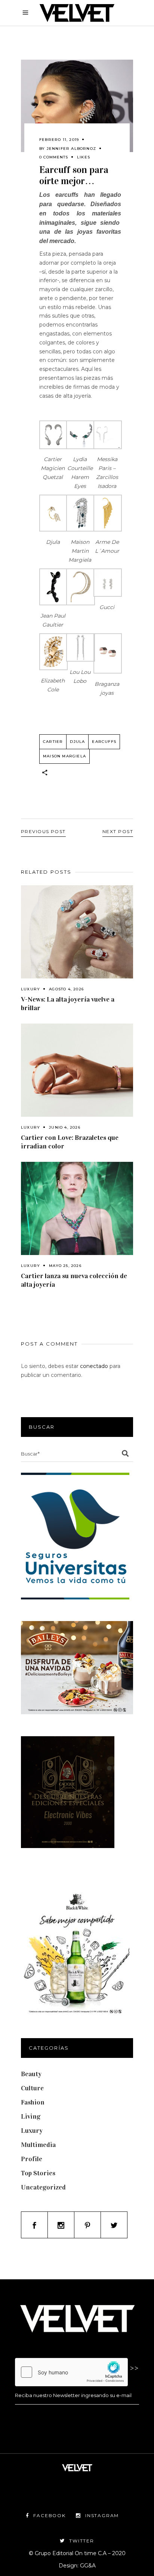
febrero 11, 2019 (59, 140)
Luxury (30, 989)
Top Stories (38, 2173)
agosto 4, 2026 (66, 989)
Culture (32, 2088)
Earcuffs (104, 742)
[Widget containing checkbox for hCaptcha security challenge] (71, 2372)
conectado (94, 1366)
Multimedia (38, 2145)
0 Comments (54, 157)
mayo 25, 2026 (65, 1266)
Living (31, 2116)
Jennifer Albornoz (71, 149)
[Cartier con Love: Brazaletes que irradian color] (77, 1070)
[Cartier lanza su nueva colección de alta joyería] (77, 1208)
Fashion (33, 2102)
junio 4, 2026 (65, 1127)
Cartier (53, 742)
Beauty (31, 2074)
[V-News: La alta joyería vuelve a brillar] (77, 932)
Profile (32, 2159)
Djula (77, 742)
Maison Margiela (64, 756)
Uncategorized (43, 2187)
